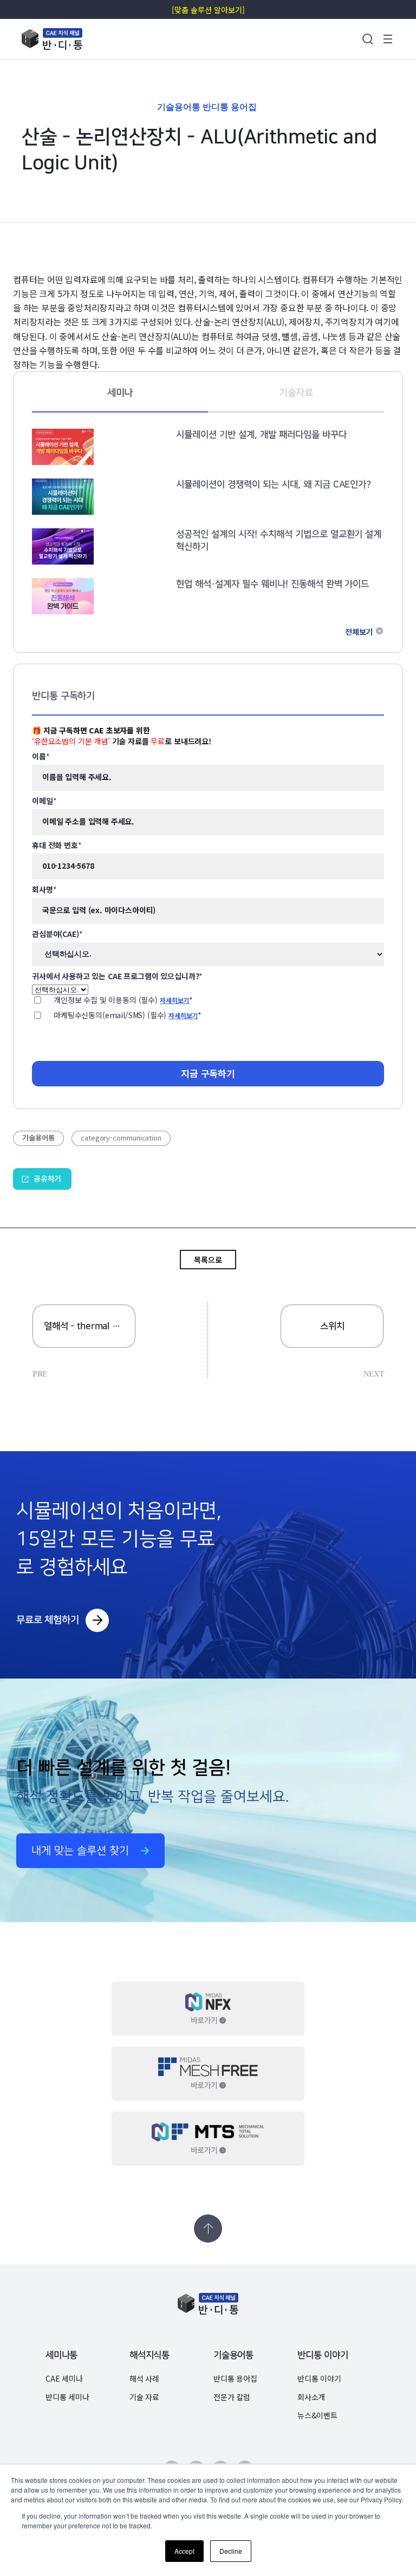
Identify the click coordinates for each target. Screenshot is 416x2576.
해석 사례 (144, 2378)
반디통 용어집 (235, 2378)
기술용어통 (233, 2355)
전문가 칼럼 (232, 2397)
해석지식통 (149, 2355)
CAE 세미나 (64, 2378)
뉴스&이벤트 (317, 2415)
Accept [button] (184, 2551)
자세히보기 (174, 1000)
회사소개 (311, 2397)
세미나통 (61, 2355)
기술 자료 (144, 2397)
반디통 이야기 (323, 2355)
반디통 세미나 (67, 2397)
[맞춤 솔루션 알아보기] (208, 10)
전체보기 (359, 632)
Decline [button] (230, 2551)
